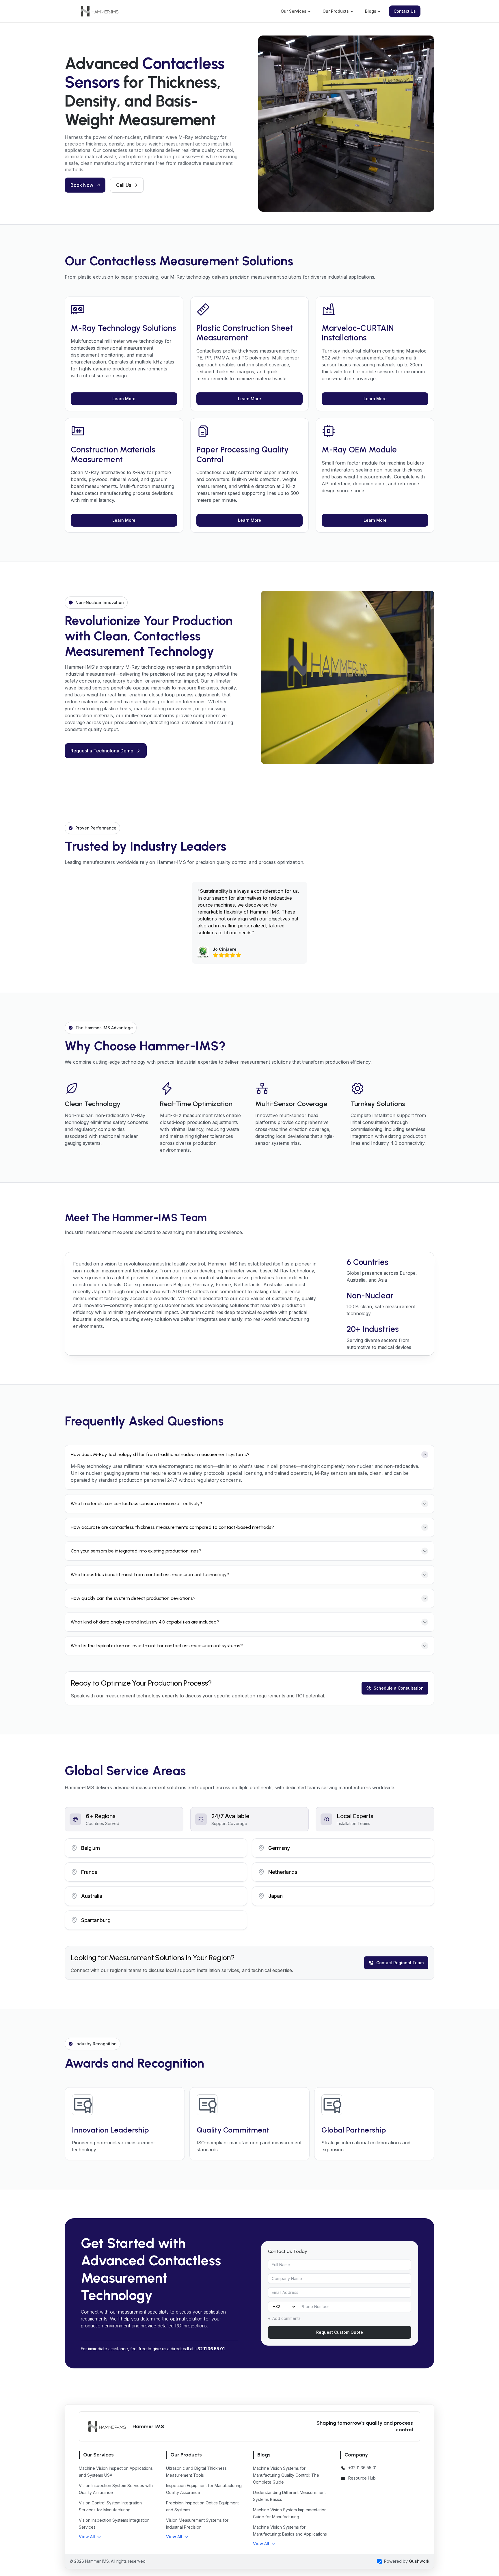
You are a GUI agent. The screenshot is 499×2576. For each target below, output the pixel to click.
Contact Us (405, 11)
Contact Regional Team (400, 1963)
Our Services (294, 11)
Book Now (82, 185)
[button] (90, 2537)
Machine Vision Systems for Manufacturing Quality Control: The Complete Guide (286, 2475)
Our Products (336, 11)
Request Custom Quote (340, 2332)
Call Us (124, 185)
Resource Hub (362, 2478)
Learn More (124, 399)
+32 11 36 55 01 (210, 2349)
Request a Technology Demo (102, 751)
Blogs (371, 11)
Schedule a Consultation (399, 1688)
